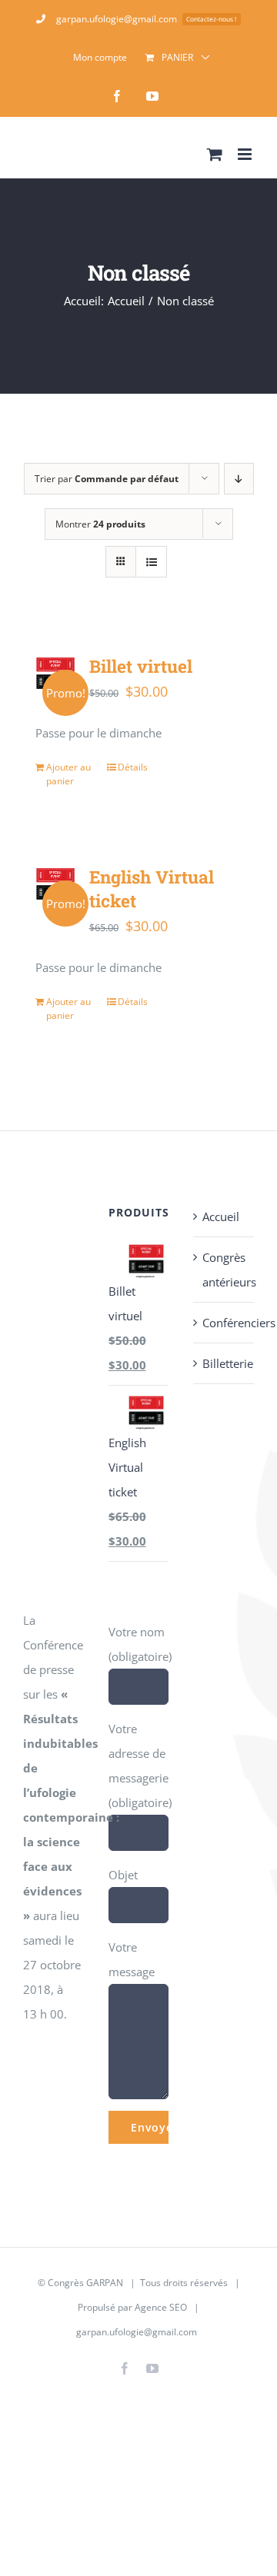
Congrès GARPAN (85, 2283)
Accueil (221, 1216)
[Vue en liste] (151, 562)
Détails (133, 767)
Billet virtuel (141, 666)
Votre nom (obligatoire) (140, 1644)
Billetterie (224, 1363)
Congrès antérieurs (224, 1270)
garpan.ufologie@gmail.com (137, 2332)
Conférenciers (224, 1323)
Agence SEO (161, 2307)
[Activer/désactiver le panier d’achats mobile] (215, 154)
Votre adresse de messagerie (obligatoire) (140, 1766)
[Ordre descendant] (239, 479)
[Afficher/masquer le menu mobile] (246, 154)
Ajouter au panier (68, 774)
